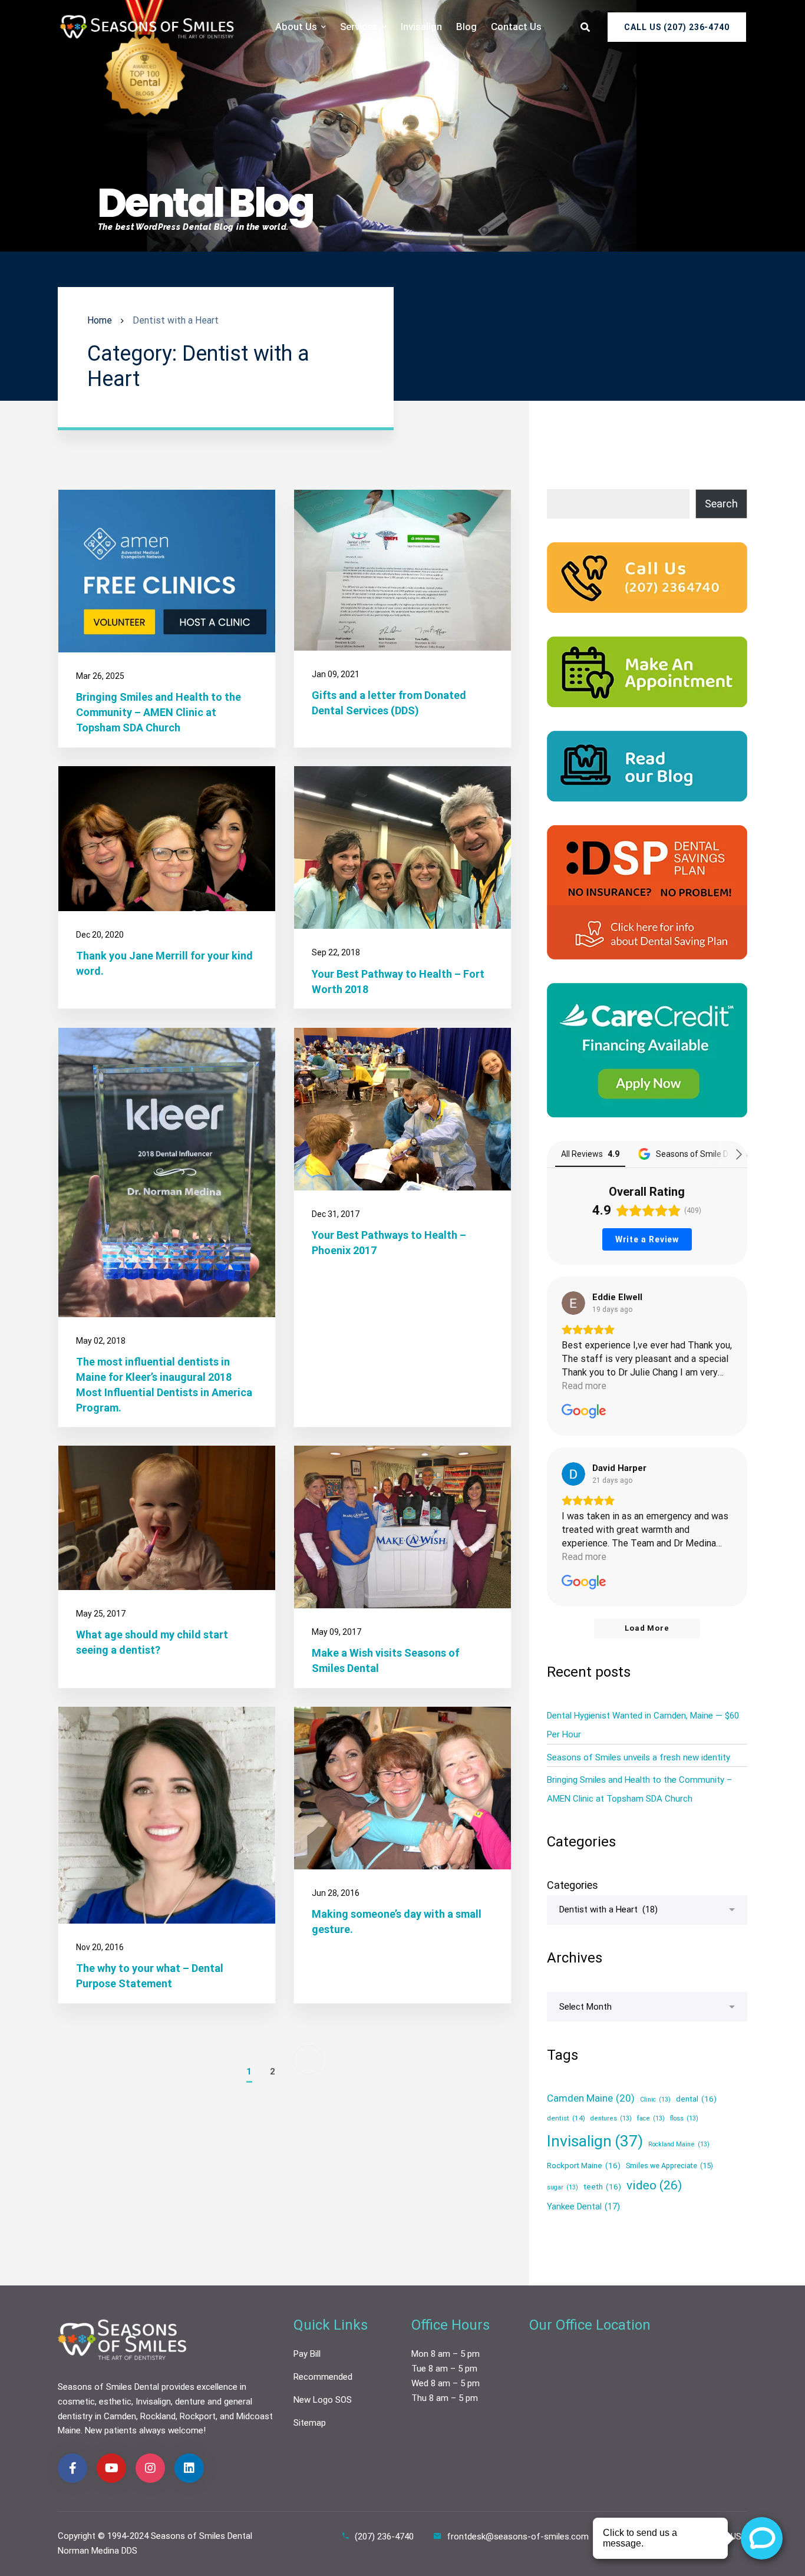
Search (721, 504)
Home (100, 320)
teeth (602, 2186)
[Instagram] (150, 2468)
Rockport (198, 2416)
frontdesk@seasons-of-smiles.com (518, 2537)
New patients (111, 2430)
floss (684, 2119)
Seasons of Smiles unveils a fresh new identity (639, 1757)
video (654, 2185)
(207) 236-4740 (384, 2537)
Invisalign (595, 2141)
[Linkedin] (189, 2468)
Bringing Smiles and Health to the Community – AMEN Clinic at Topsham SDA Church (159, 713)
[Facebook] (72, 2468)
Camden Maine (591, 2098)
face (651, 2119)
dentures (611, 2119)
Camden (120, 2416)
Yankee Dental (583, 2206)
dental (696, 2099)
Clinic (655, 2100)
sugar (562, 2187)
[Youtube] (111, 2468)
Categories (573, 1885)
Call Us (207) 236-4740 (677, 27)
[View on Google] (573, 1303)
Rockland (158, 2416)
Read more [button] (584, 1386)
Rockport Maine (584, 2165)
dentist (566, 2119)
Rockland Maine (679, 2144)
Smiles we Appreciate (669, 2166)
